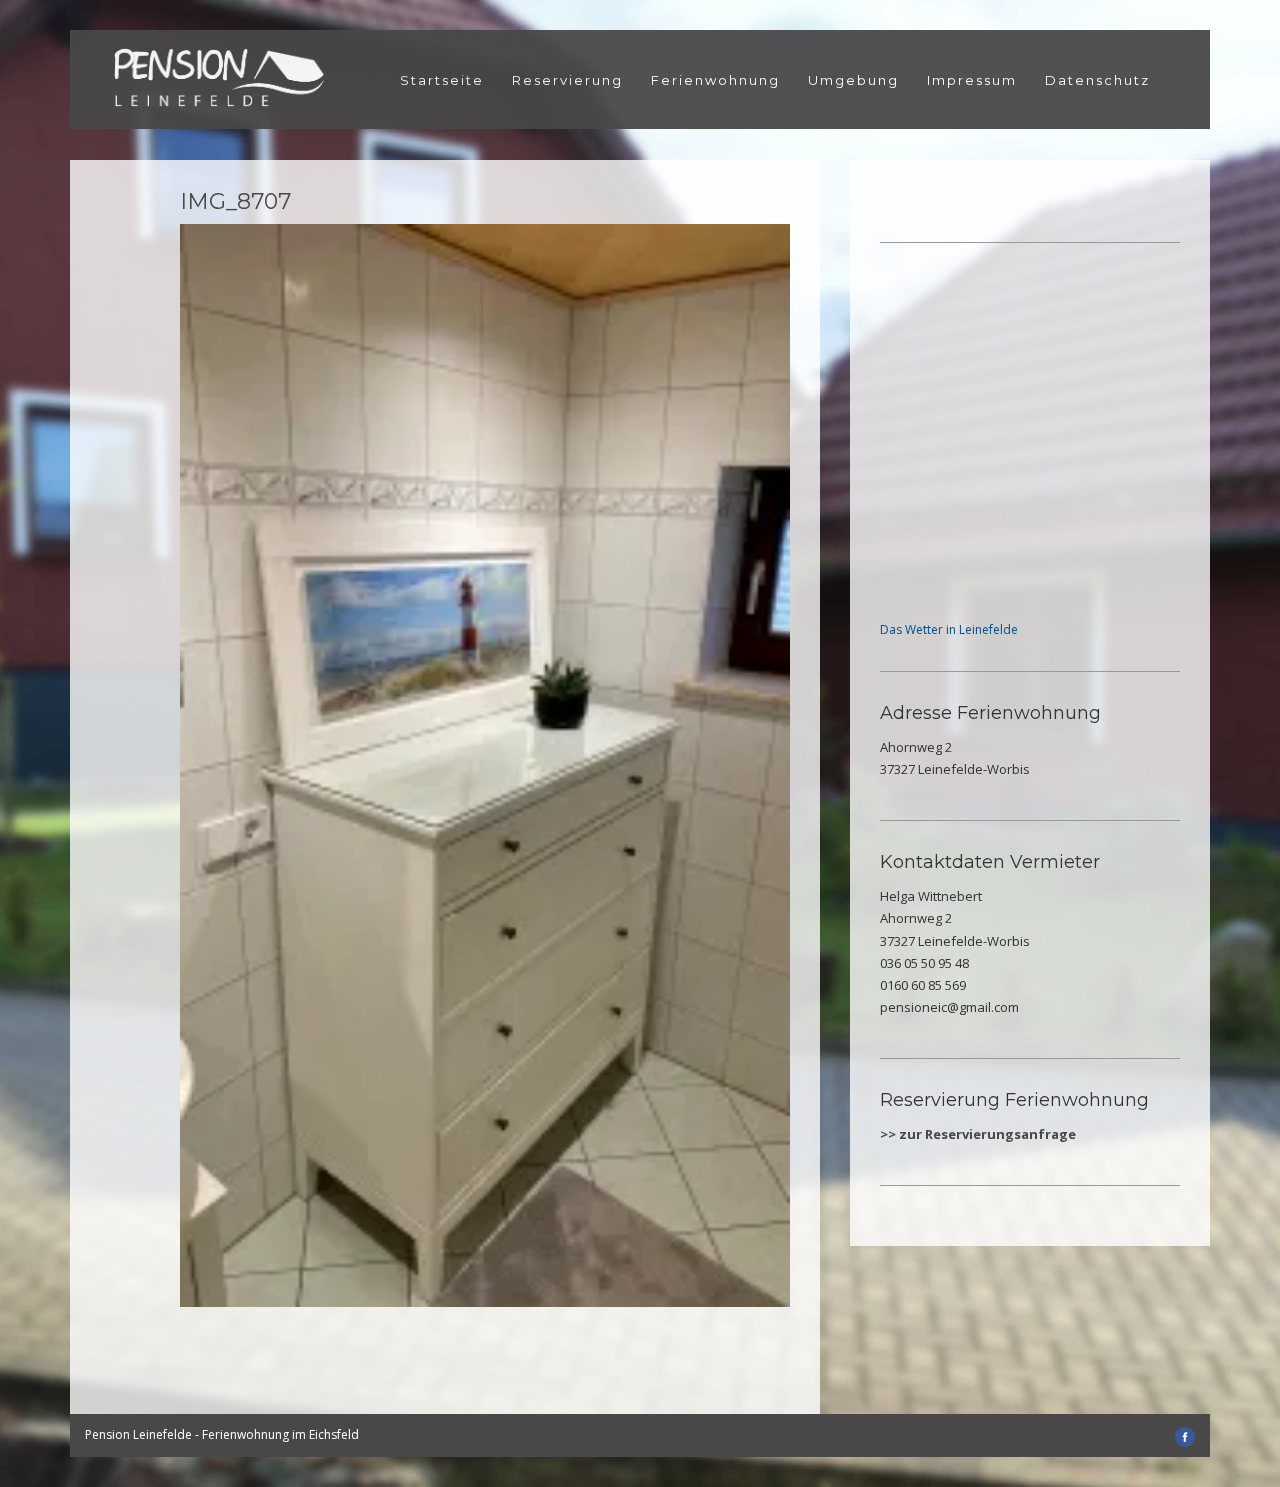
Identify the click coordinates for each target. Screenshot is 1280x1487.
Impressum (972, 80)
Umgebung (853, 80)
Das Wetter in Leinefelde (949, 629)
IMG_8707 (235, 201)
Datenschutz (1097, 80)
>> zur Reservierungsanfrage (978, 1134)
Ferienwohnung (715, 80)
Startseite (442, 80)
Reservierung (567, 80)
